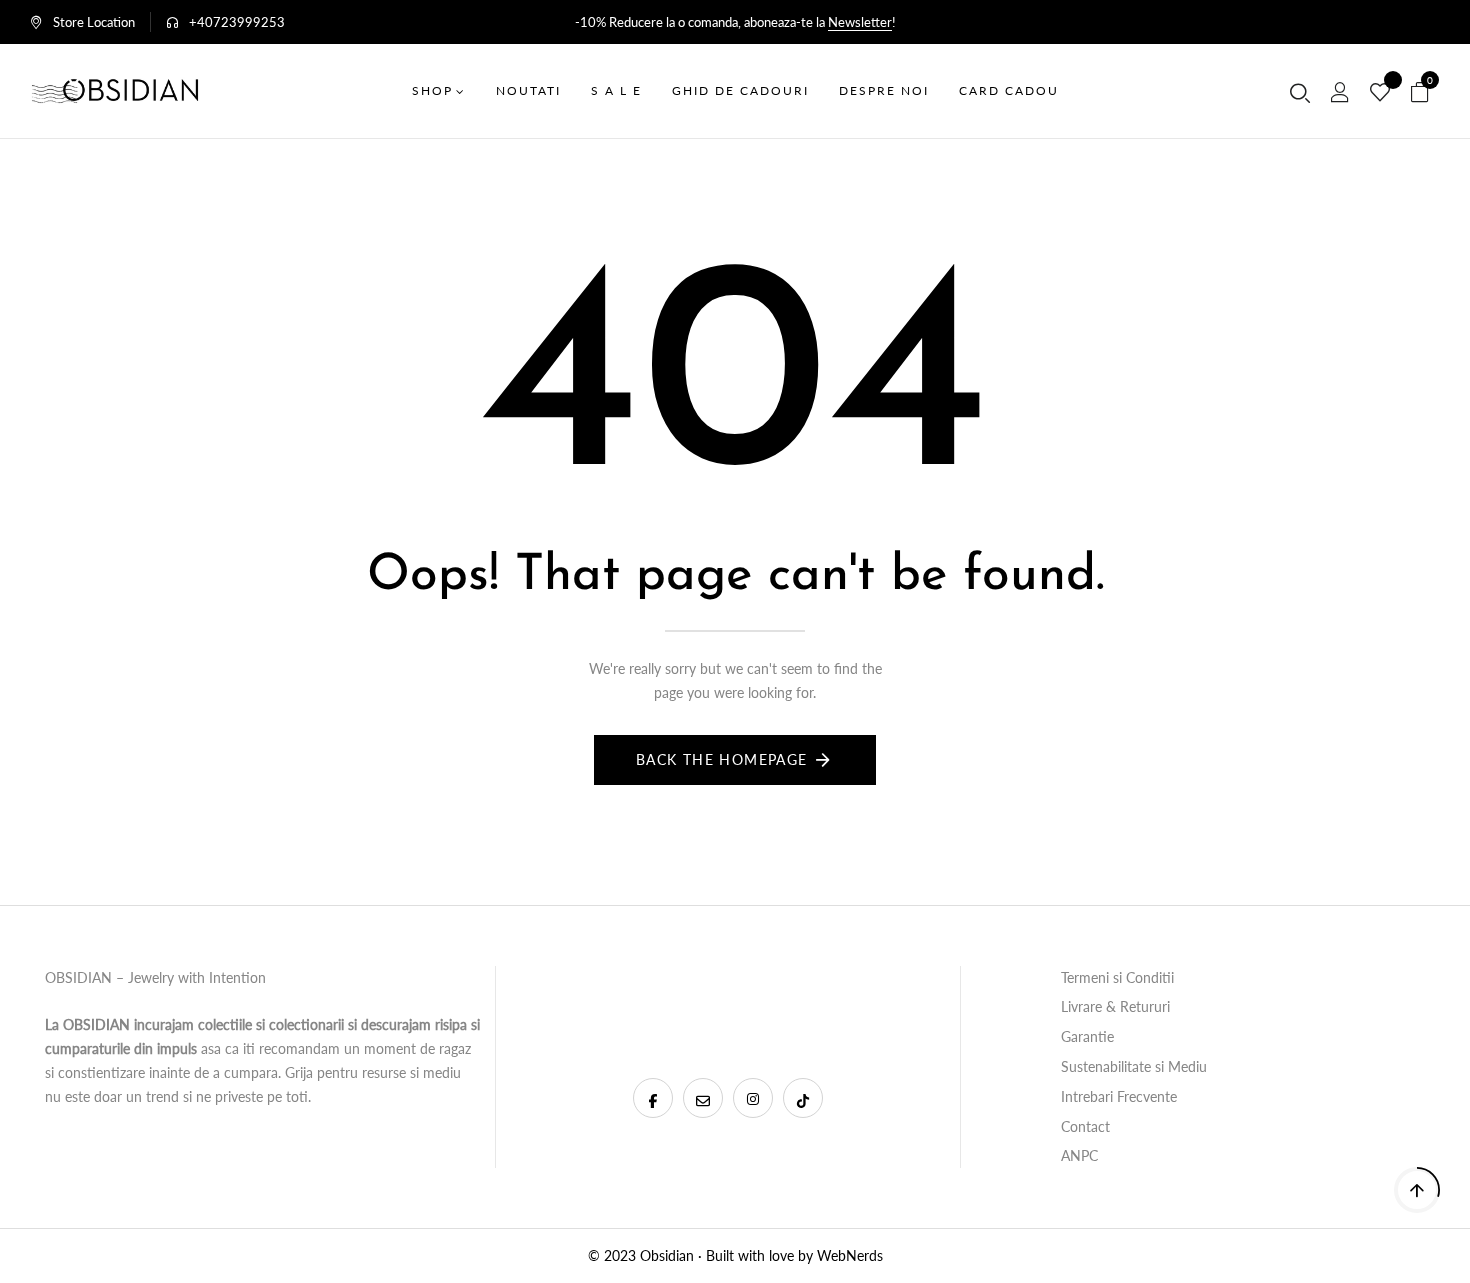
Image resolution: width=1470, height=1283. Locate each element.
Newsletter (860, 22)
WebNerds (850, 1255)
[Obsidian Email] (703, 1098)
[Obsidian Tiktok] (803, 1098)
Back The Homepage (722, 759)
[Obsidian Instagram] (753, 1098)
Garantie (1087, 1036)
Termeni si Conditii (1117, 977)
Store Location (94, 22)
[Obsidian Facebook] (653, 1098)
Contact (1085, 1126)
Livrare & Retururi (1115, 1006)
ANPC (1079, 1155)
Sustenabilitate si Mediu (1134, 1066)
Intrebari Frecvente (1119, 1096)
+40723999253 (237, 22)
